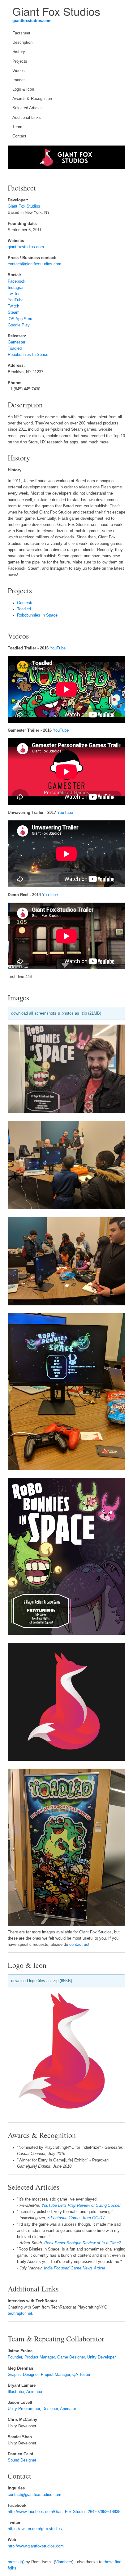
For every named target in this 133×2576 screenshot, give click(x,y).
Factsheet (21, 33)
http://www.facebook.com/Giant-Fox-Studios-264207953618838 (64, 2512)
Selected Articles (28, 108)
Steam (14, 312)
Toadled (15, 348)
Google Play (19, 325)
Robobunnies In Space (28, 355)
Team (17, 127)
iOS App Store (21, 319)
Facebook (17, 281)
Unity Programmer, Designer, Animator (42, 2409)
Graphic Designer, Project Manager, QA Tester (49, 2375)
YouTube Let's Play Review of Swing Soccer (81, 2206)
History (19, 52)
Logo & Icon (23, 89)
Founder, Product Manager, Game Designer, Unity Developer (62, 2357)
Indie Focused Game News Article (75, 2268)
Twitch (13, 306)
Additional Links (27, 118)
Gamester (17, 342)
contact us (79, 1945)
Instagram (17, 288)
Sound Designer (22, 2460)
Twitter (14, 294)
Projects (20, 61)
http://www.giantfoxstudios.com (36, 2546)
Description (22, 43)
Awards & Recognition (32, 99)
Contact (19, 136)
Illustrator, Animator (25, 2392)
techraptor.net (20, 2313)
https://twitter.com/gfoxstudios (35, 2529)
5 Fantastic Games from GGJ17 (76, 2218)
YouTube (16, 300)
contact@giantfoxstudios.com (34, 264)
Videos (19, 71)
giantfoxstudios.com (32, 21)
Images (19, 80)
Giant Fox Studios (24, 206)
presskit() (16, 2562)
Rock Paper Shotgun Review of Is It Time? (83, 2243)
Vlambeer (64, 2562)
